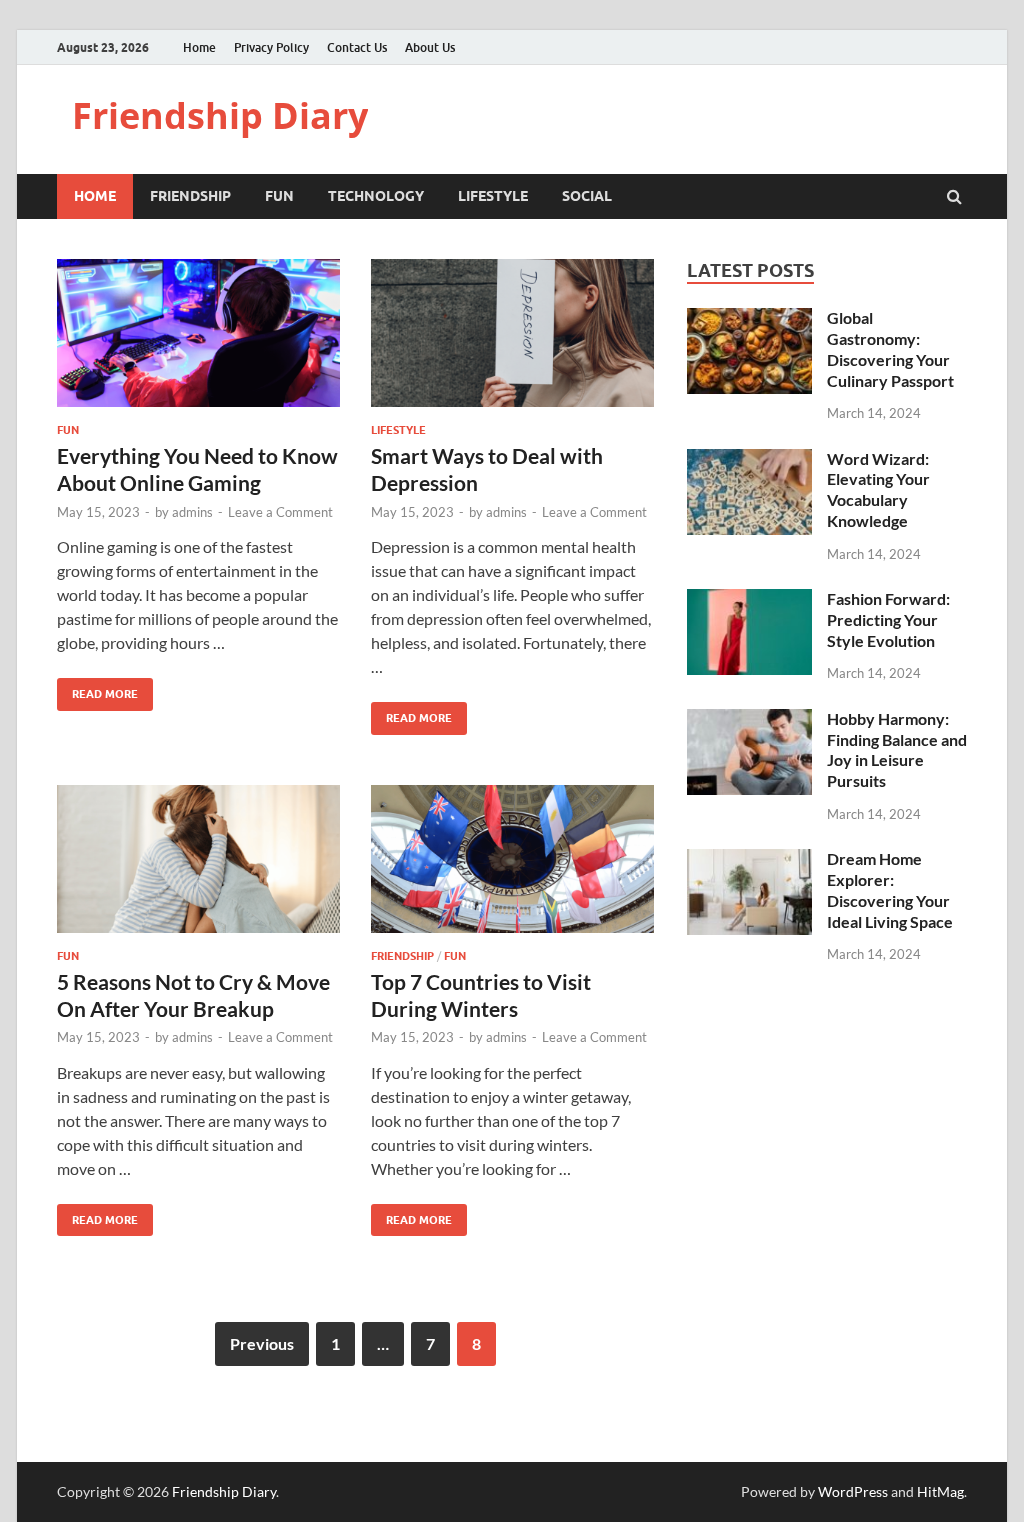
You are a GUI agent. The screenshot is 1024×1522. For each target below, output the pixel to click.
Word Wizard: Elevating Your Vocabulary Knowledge (878, 489)
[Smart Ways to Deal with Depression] (512, 341)
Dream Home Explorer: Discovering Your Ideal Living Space (890, 889)
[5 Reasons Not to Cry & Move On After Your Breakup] (198, 867)
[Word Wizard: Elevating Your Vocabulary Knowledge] (749, 460)
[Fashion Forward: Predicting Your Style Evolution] (749, 600)
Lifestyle (493, 196)
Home (199, 47)
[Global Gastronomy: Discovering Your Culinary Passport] (749, 319)
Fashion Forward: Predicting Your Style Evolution (888, 619)
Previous (262, 1343)
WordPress (853, 1491)
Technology (376, 196)
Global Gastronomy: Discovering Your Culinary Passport (890, 348)
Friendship (190, 196)
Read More (97, 689)
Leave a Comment (280, 512)
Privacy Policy (271, 47)
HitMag (940, 1491)
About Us (430, 47)
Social (587, 196)
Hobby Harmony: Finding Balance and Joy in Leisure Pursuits (897, 749)
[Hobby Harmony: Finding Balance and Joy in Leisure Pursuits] (749, 720)
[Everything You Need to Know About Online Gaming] (198, 341)
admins (192, 512)
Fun (279, 196)
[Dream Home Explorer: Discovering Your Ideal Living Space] (749, 860)
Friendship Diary (220, 115)
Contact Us (357, 47)
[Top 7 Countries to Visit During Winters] (512, 867)
